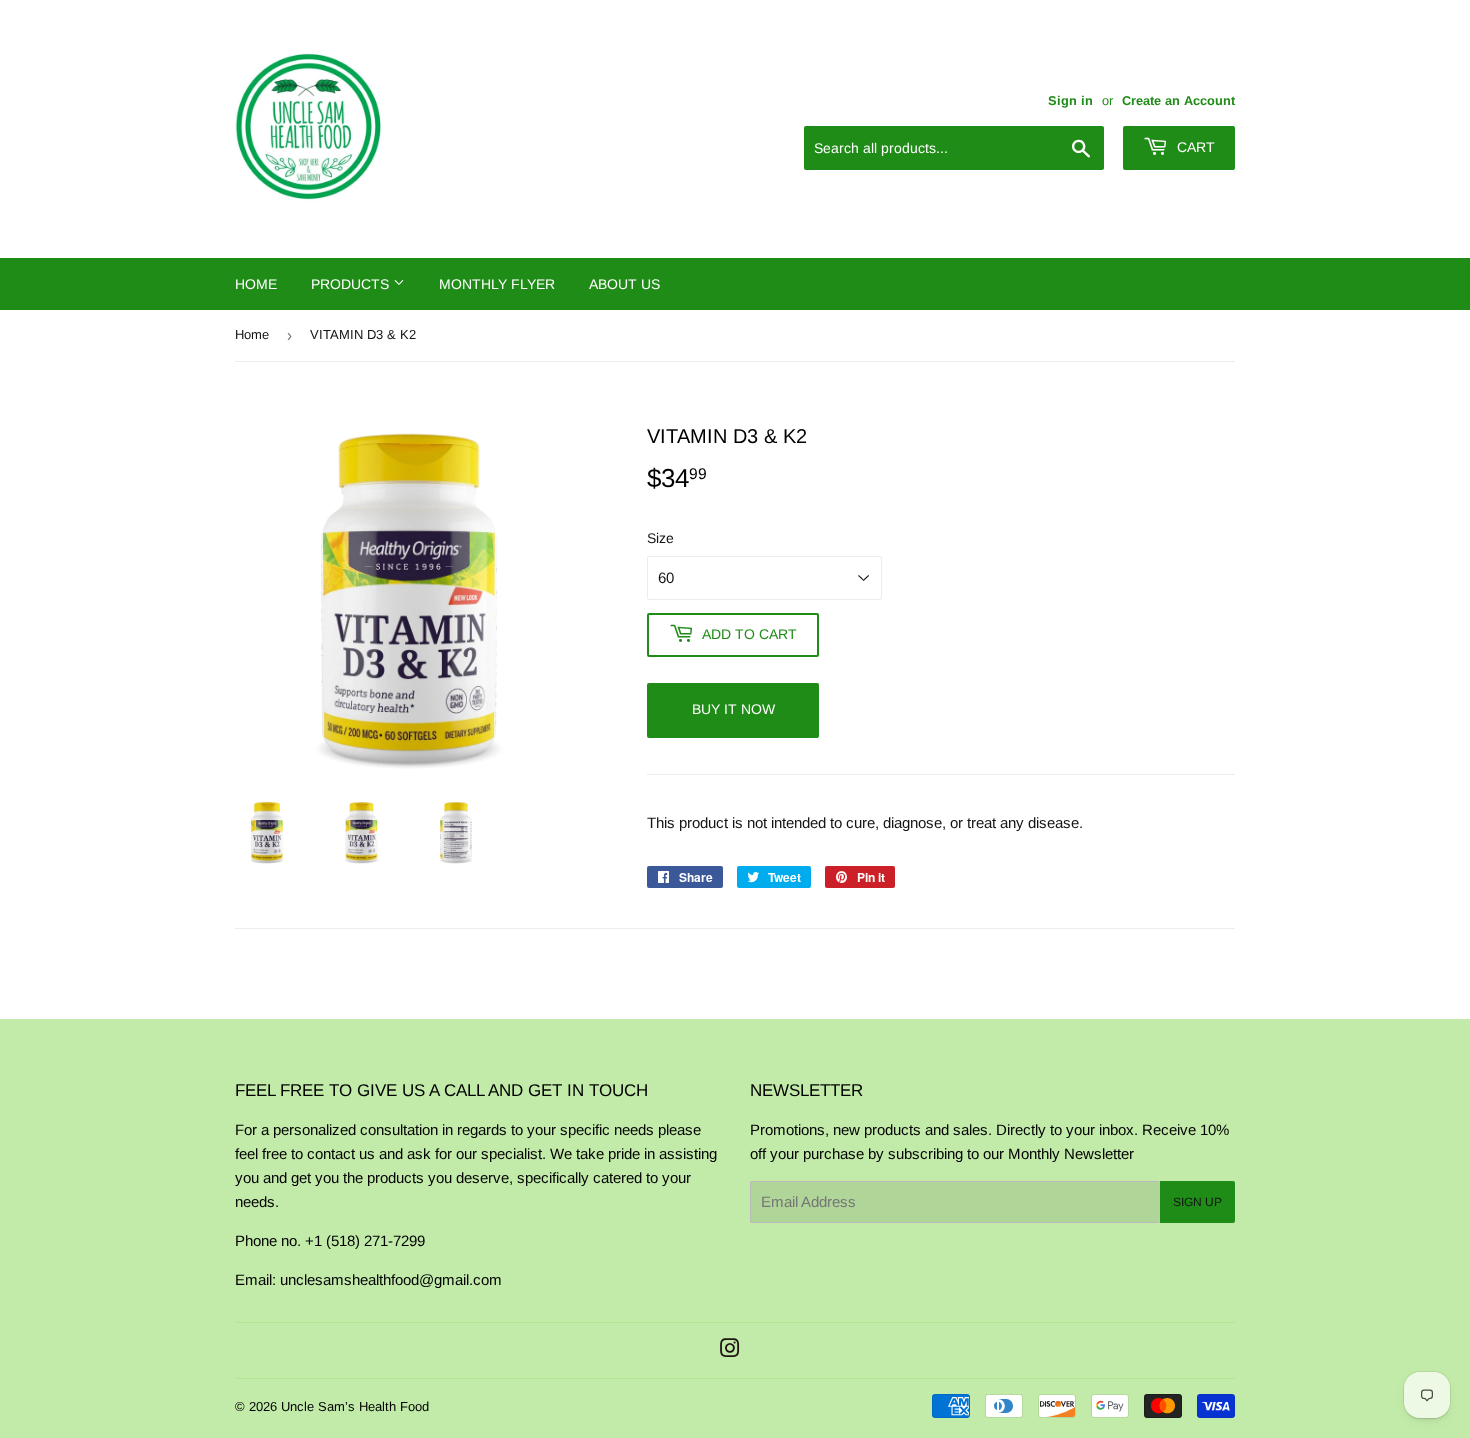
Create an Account (1178, 100)
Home (256, 284)
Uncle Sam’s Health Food (355, 1406)
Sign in (1070, 100)
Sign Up (1197, 1202)
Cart (1194, 147)
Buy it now (733, 709)
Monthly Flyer (497, 284)
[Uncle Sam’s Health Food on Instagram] (730, 1350)
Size (660, 538)
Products (352, 284)
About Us (624, 284)
